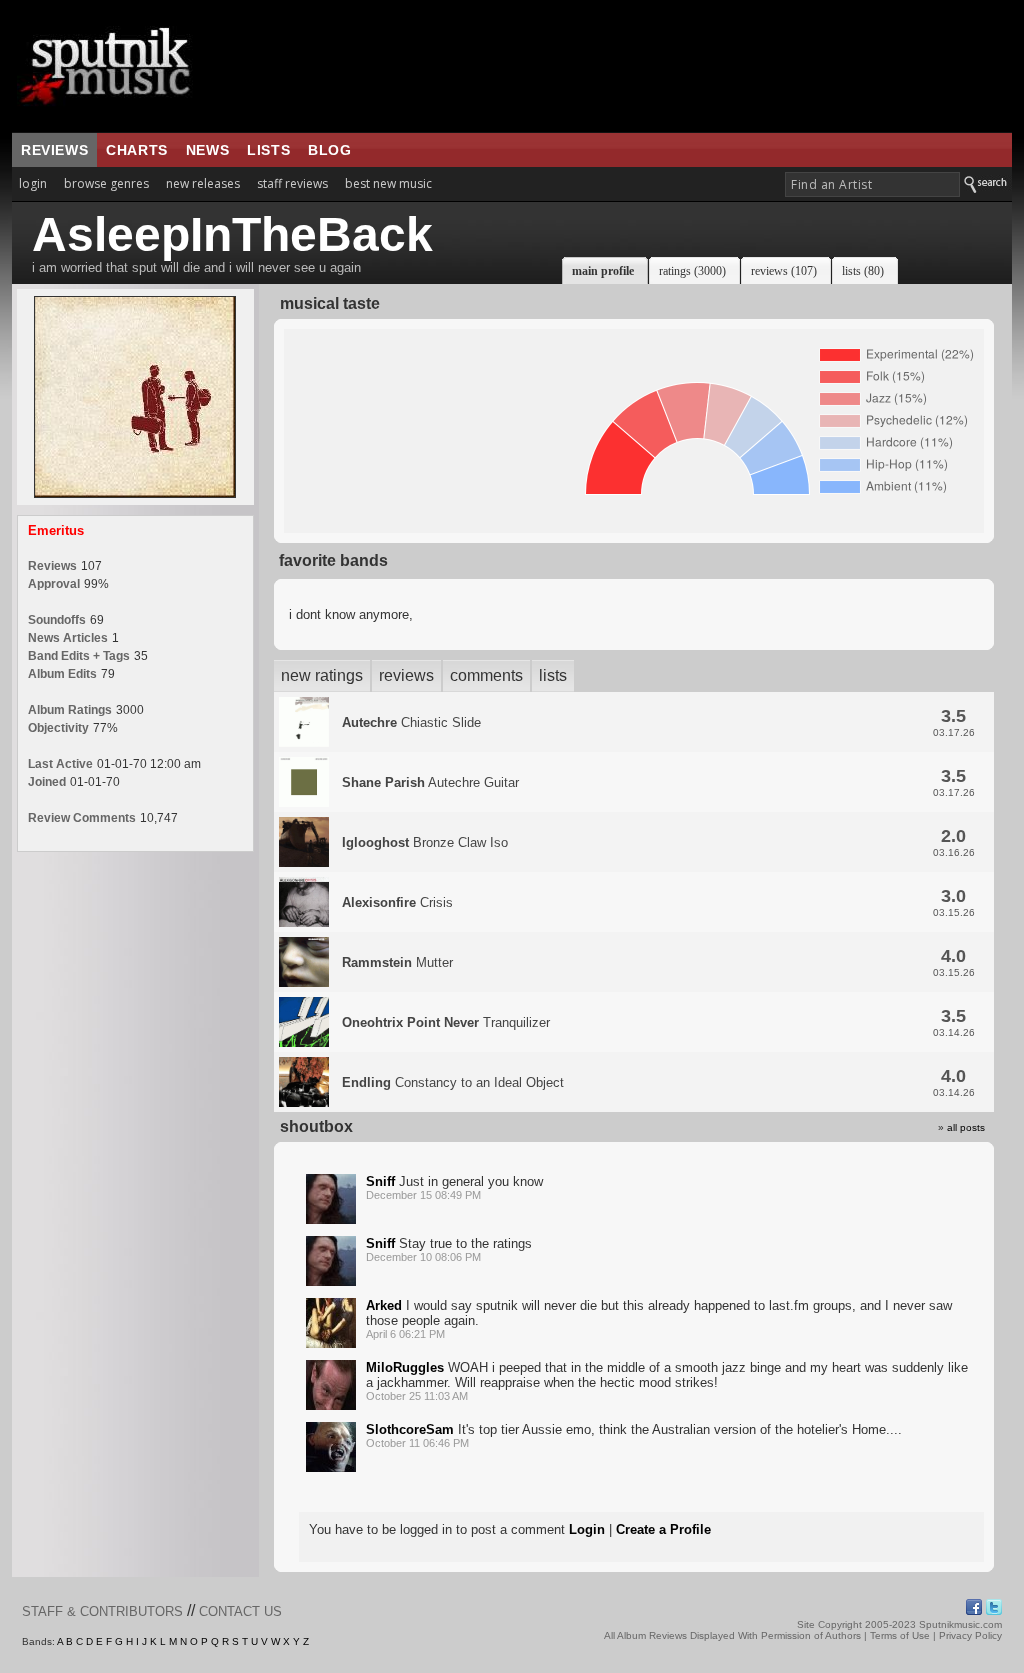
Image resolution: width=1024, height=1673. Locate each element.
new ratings (322, 675)
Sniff (380, 1181)
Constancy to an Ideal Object (453, 1082)
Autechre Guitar (430, 782)
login (33, 183)
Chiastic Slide (411, 722)
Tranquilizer (446, 1022)
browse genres (106, 183)
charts (137, 150)
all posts (966, 1127)
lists (268, 150)
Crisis (397, 902)
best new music (388, 183)
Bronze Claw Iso (425, 842)
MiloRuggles (405, 1367)
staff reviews (292, 183)
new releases (203, 183)
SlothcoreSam (410, 1429)
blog (329, 150)
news (207, 150)
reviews (54, 150)
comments (486, 675)
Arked (384, 1305)
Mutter (397, 962)
